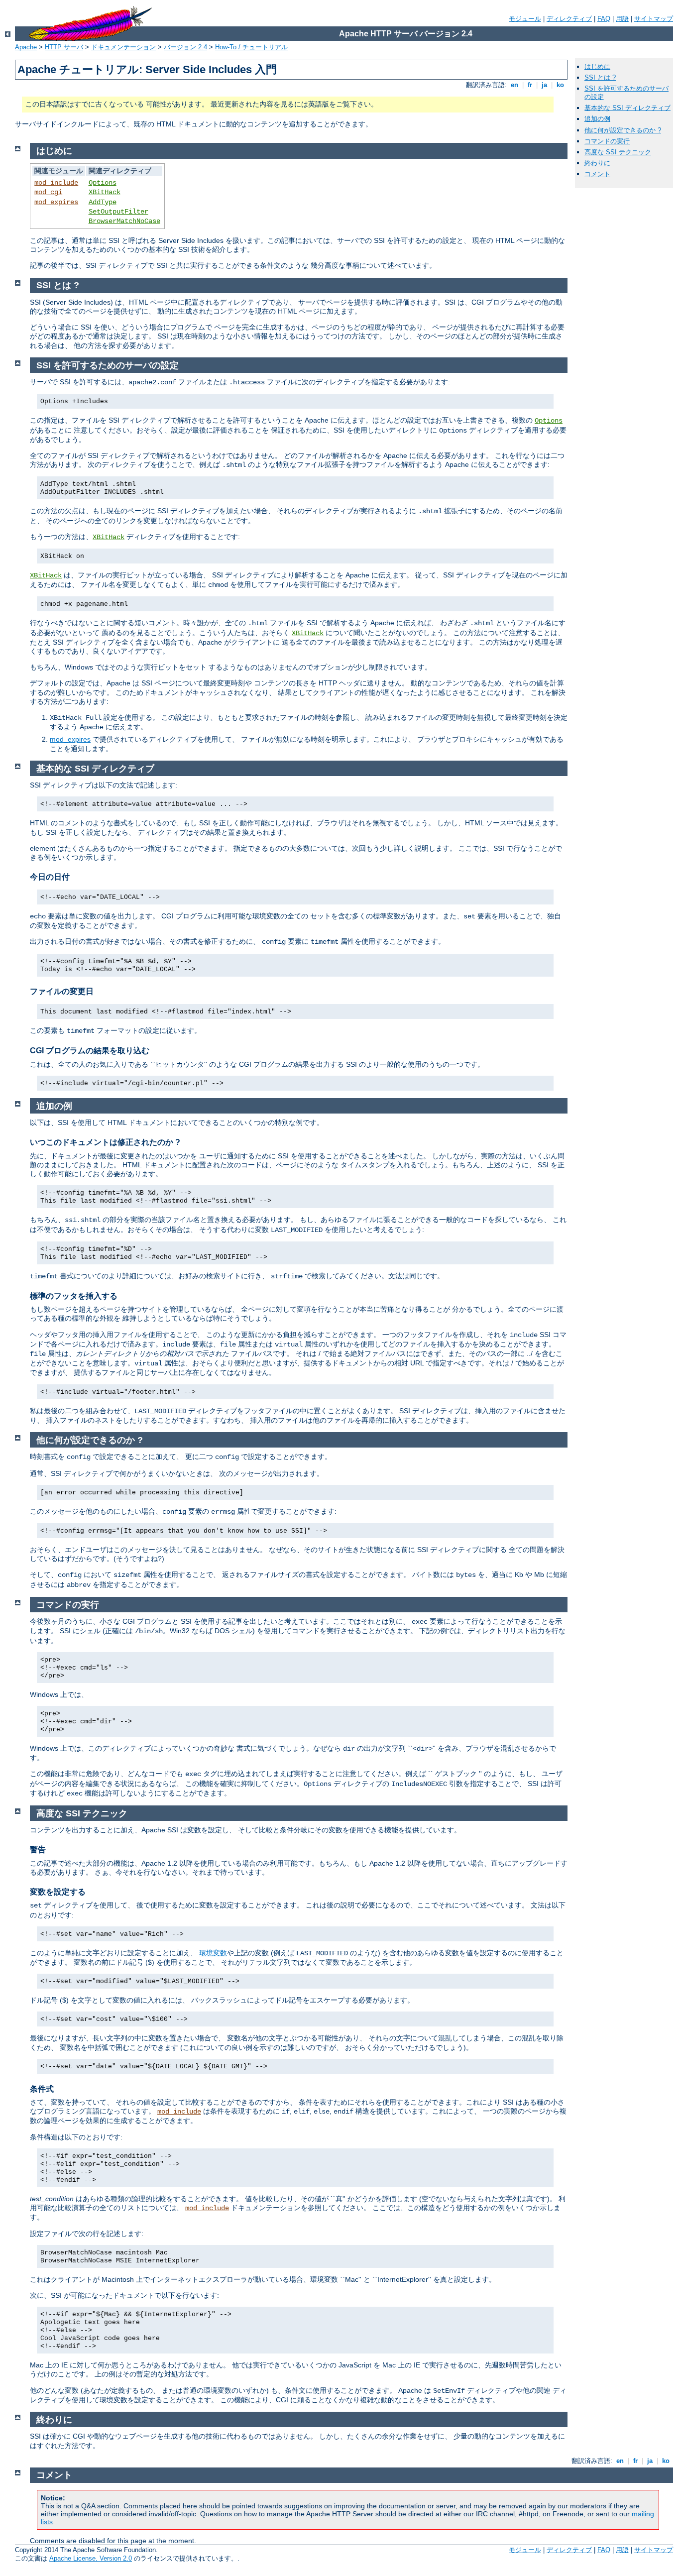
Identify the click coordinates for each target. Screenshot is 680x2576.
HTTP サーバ (64, 47)
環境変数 (213, 1953)
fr (530, 85)
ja (544, 85)
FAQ (604, 19)
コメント (597, 174)
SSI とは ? (600, 77)
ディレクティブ (569, 19)
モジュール (525, 19)
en (514, 85)
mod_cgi (48, 192)
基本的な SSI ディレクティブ (627, 108)
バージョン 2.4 (185, 47)
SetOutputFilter (118, 212)
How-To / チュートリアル (251, 47)
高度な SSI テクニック (618, 152)
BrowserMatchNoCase (124, 221)
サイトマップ (654, 19)
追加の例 (597, 119)
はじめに (597, 66)
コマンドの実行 (607, 141)
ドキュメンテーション (123, 47)
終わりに (597, 163)
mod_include (56, 183)
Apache (26, 47)
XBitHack (105, 192)
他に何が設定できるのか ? (623, 130)
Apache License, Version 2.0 (91, 2558)
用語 (622, 19)
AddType (103, 202)
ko (560, 85)
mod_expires (56, 202)
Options (103, 183)
